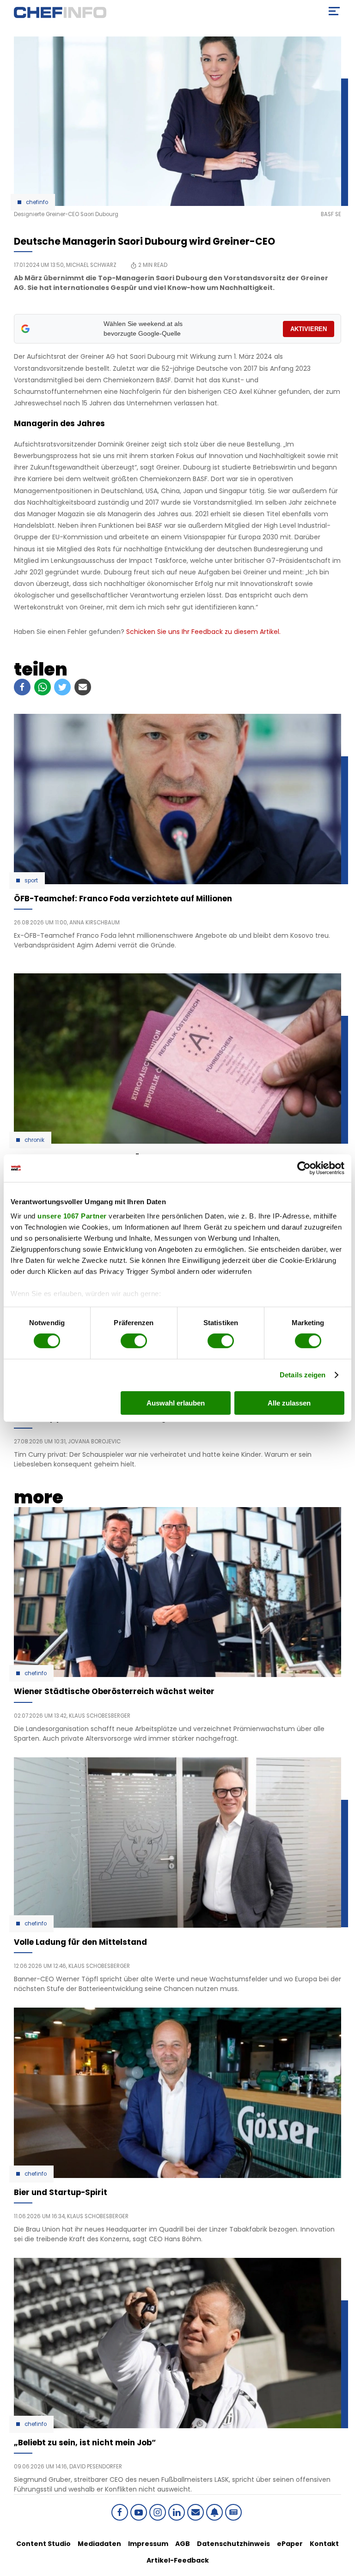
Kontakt (324, 2544)
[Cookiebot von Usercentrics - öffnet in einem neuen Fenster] (304, 1168)
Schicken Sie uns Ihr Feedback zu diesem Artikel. (203, 632)
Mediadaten (99, 2544)
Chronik (34, 1140)
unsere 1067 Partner (72, 1216)
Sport (31, 881)
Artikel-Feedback (178, 2560)
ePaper (290, 2544)
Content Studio (43, 2544)
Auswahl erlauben (176, 1403)
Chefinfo (37, 202)
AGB (183, 2544)
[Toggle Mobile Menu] (334, 11)
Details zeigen (303, 1375)
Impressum (148, 2544)
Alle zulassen (289, 1403)
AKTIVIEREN (309, 329)
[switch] (134, 1341)
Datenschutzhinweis (233, 2544)
